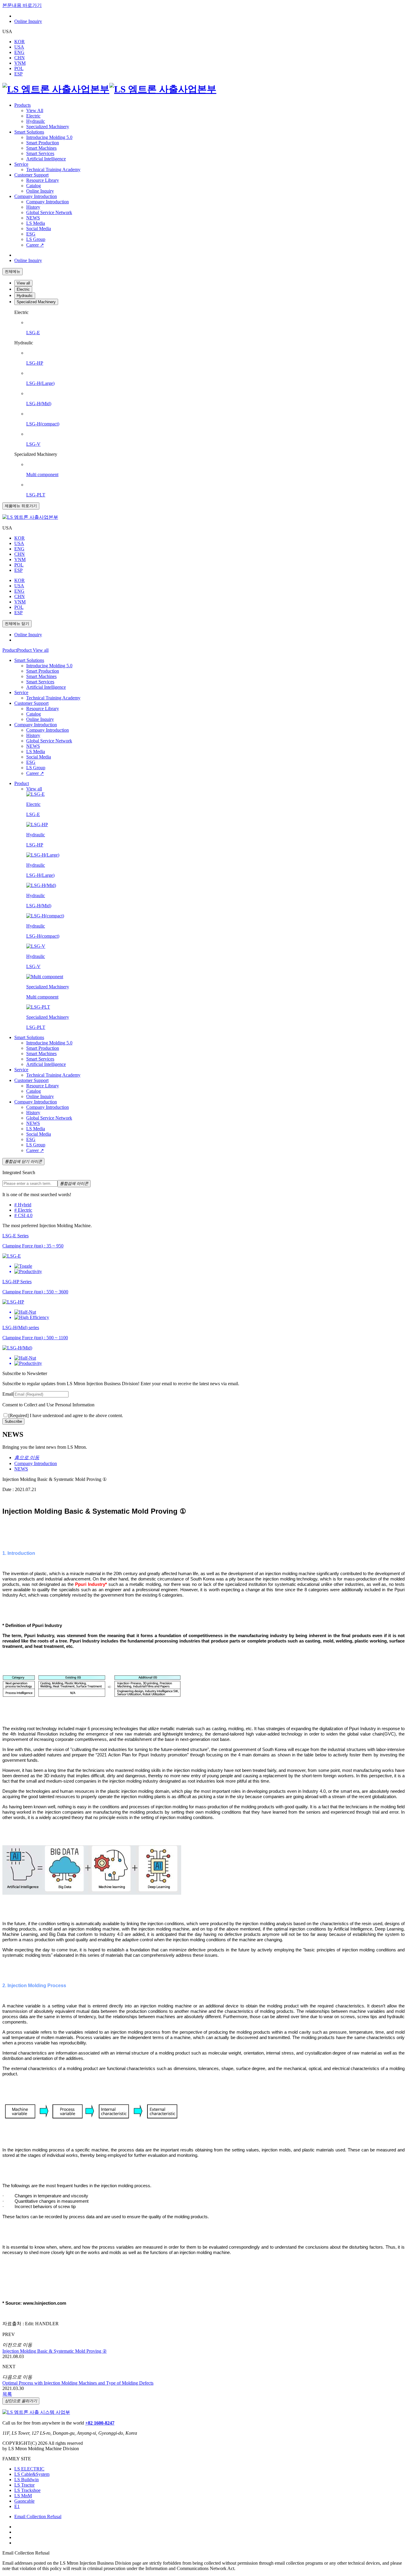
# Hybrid (23, 1205)
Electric (33, 116)
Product (10, 650)
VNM (20, 63)
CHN (20, 58)
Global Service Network (49, 212)
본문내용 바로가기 (22, 5)
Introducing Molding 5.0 (49, 137)
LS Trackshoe (27, 2490)
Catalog (34, 186)
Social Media (39, 229)
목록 (7, 2394)
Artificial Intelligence (46, 159)
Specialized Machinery (48, 127)
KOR (20, 42)
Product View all (33, 650)
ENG (19, 52)
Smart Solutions (29, 132)
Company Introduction (36, 196)
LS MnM (23, 2496)
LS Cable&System (32, 2474)
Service (21, 164)
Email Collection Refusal (38, 2517)
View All (35, 110)
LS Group (36, 239)
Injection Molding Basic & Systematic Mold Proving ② (55, 2351)
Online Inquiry (28, 21)
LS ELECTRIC (29, 2469)
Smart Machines (41, 148)
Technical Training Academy (53, 169)
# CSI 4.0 (23, 1215)
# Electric (23, 1210)
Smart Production (43, 143)
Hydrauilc (36, 121)
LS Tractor (24, 2485)
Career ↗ (35, 245)
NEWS (33, 218)
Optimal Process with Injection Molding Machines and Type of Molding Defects (78, 2383)
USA (19, 47)
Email (8, 1394)
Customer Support (31, 175)
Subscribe (13, 1421)
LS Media (36, 223)
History (33, 207)
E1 (17, 2506)
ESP (18, 74)
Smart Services (40, 153)
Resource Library (43, 180)
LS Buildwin (27, 2480)
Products (22, 105)
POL (19, 68)
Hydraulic (25, 296)
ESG (31, 234)
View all (23, 283)
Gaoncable (24, 2501)
